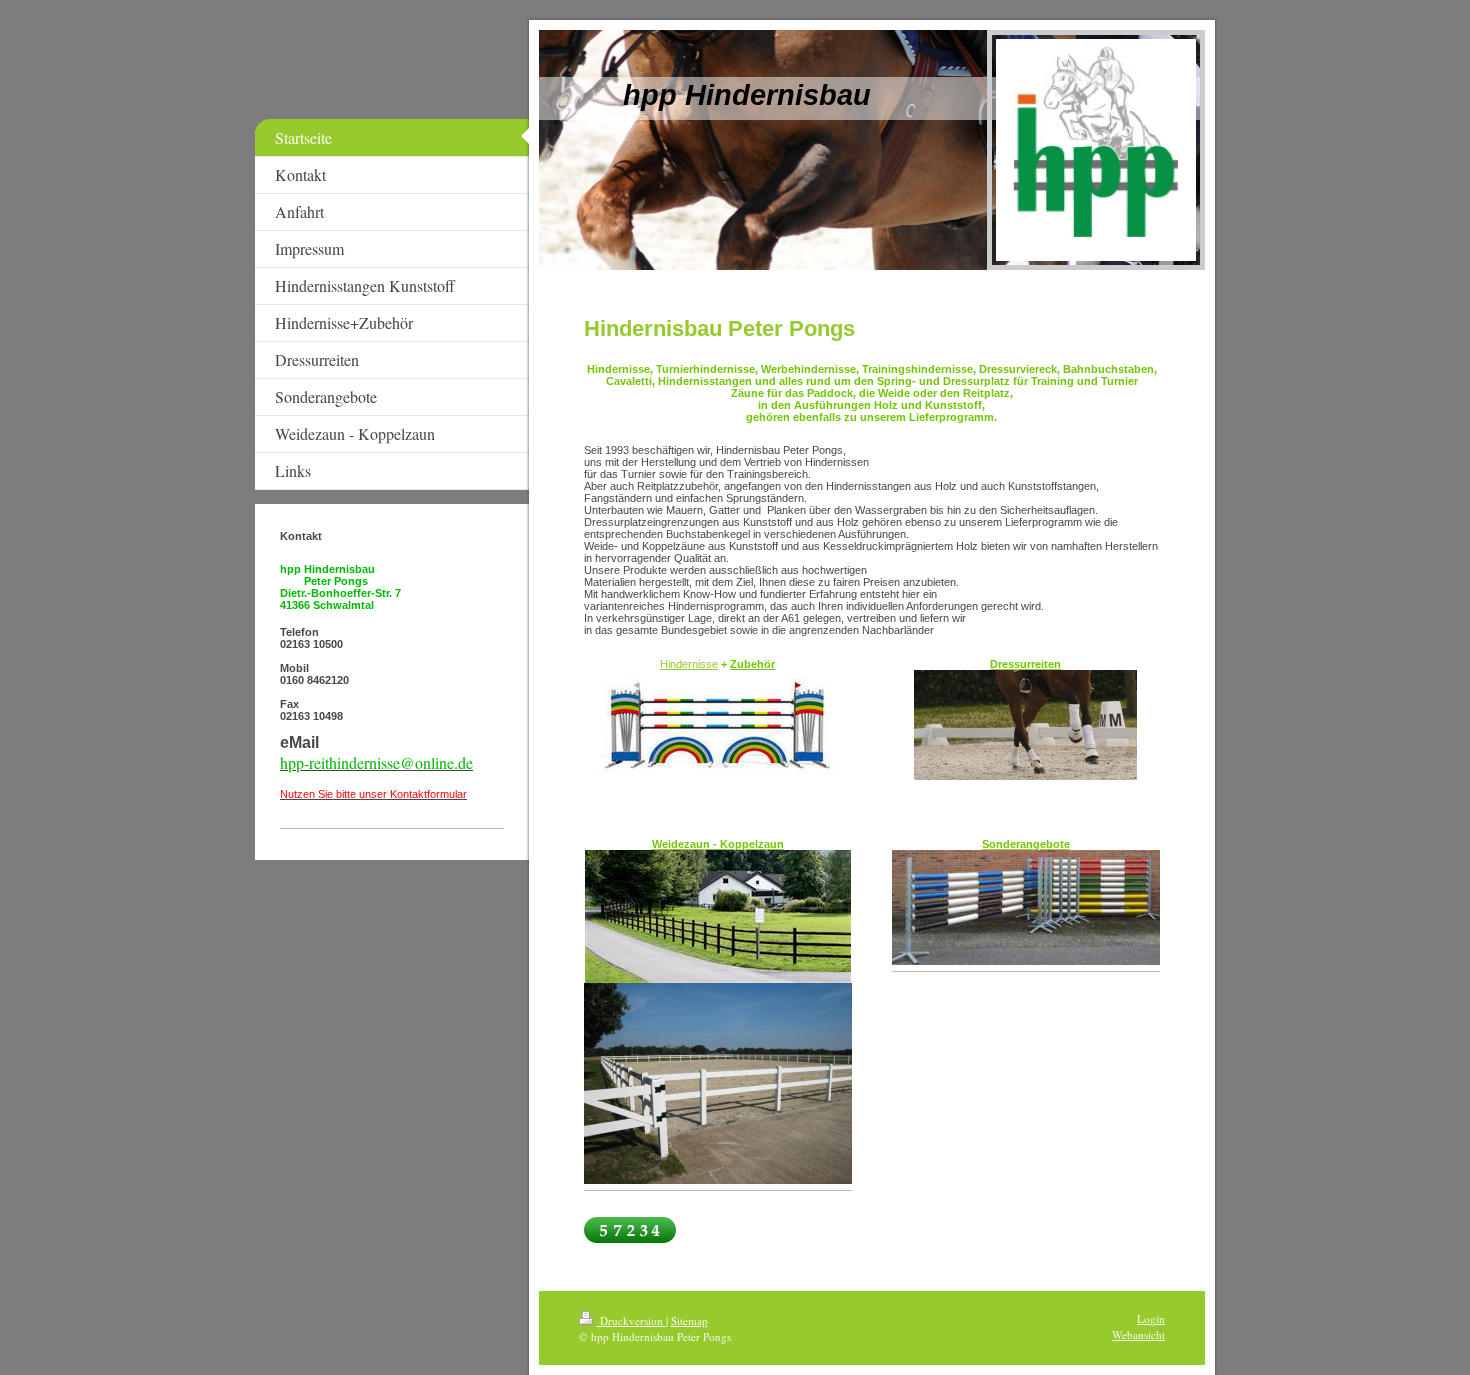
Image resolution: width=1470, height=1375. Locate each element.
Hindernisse (689, 664)
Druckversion (631, 1320)
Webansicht (1138, 1334)
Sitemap (689, 1320)
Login (1151, 1318)
